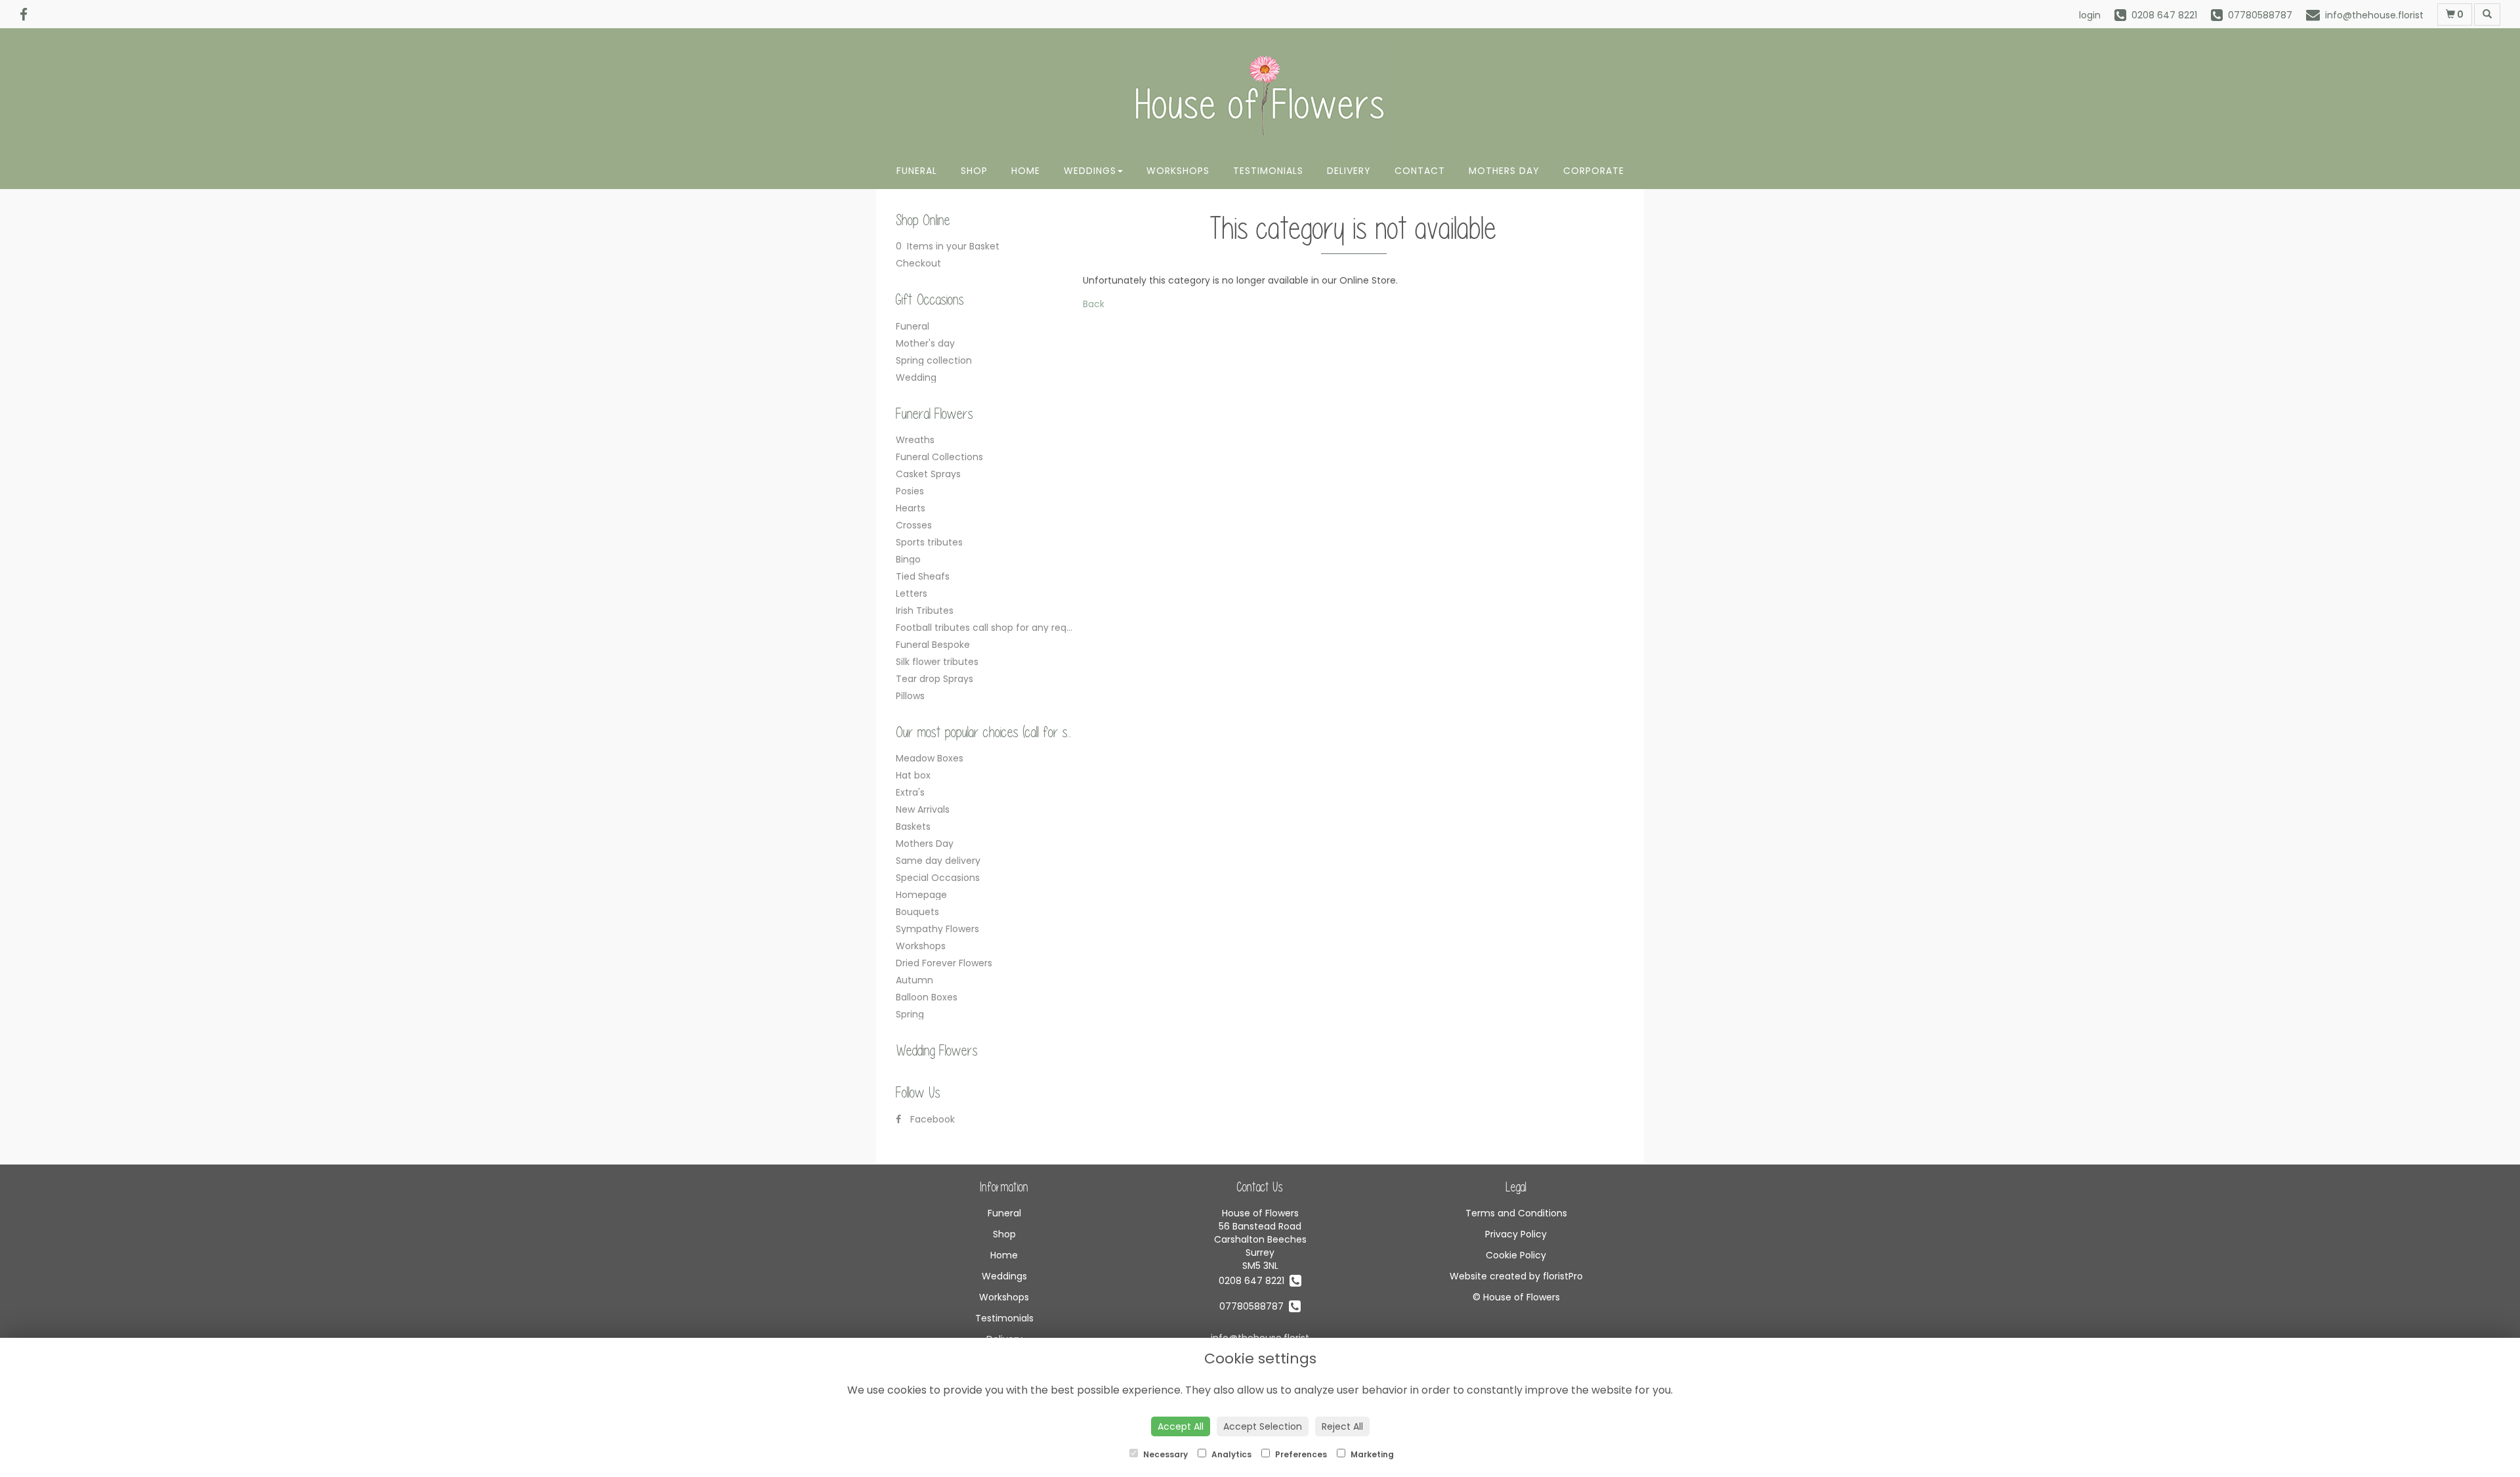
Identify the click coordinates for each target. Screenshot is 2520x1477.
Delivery (1349, 171)
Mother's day (925, 343)
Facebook (931, 1119)
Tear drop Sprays (934, 679)
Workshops (1178, 171)
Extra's (910, 792)
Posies (910, 491)
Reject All (1342, 1426)
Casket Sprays (928, 474)
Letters (912, 593)
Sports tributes (929, 542)
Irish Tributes (925, 610)
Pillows (910, 696)
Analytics (1230, 1454)
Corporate (1594, 171)
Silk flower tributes (937, 662)
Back (1094, 304)
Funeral (917, 171)
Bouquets (917, 912)
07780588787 (1254, 1306)
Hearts (911, 508)
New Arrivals (923, 809)
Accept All (1181, 1426)
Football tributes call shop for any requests (994, 628)
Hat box (913, 775)
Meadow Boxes (930, 758)
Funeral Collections (939, 457)
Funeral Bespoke (933, 645)
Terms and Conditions (1516, 1213)
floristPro (1563, 1276)
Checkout (918, 263)
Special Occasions (938, 878)
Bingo (908, 559)
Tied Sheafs (923, 576)
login (2090, 15)
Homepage (921, 895)
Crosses (914, 525)
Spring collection (934, 360)
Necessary (1165, 1454)
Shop (974, 171)
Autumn (914, 980)
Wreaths (915, 440)
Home (1026, 171)
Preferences (1300, 1454)
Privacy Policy (1516, 1234)
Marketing (1371, 1454)
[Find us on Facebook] (28, 15)
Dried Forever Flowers (944, 963)
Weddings (1090, 171)
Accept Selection (1263, 1426)
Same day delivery (938, 861)
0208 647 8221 (1254, 1281)
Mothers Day (1504, 171)
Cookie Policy (1516, 1255)
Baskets (913, 826)
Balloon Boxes (927, 997)
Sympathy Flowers (937, 929)
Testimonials (1268, 171)
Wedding (916, 377)
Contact (1420, 171)
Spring (910, 1014)
